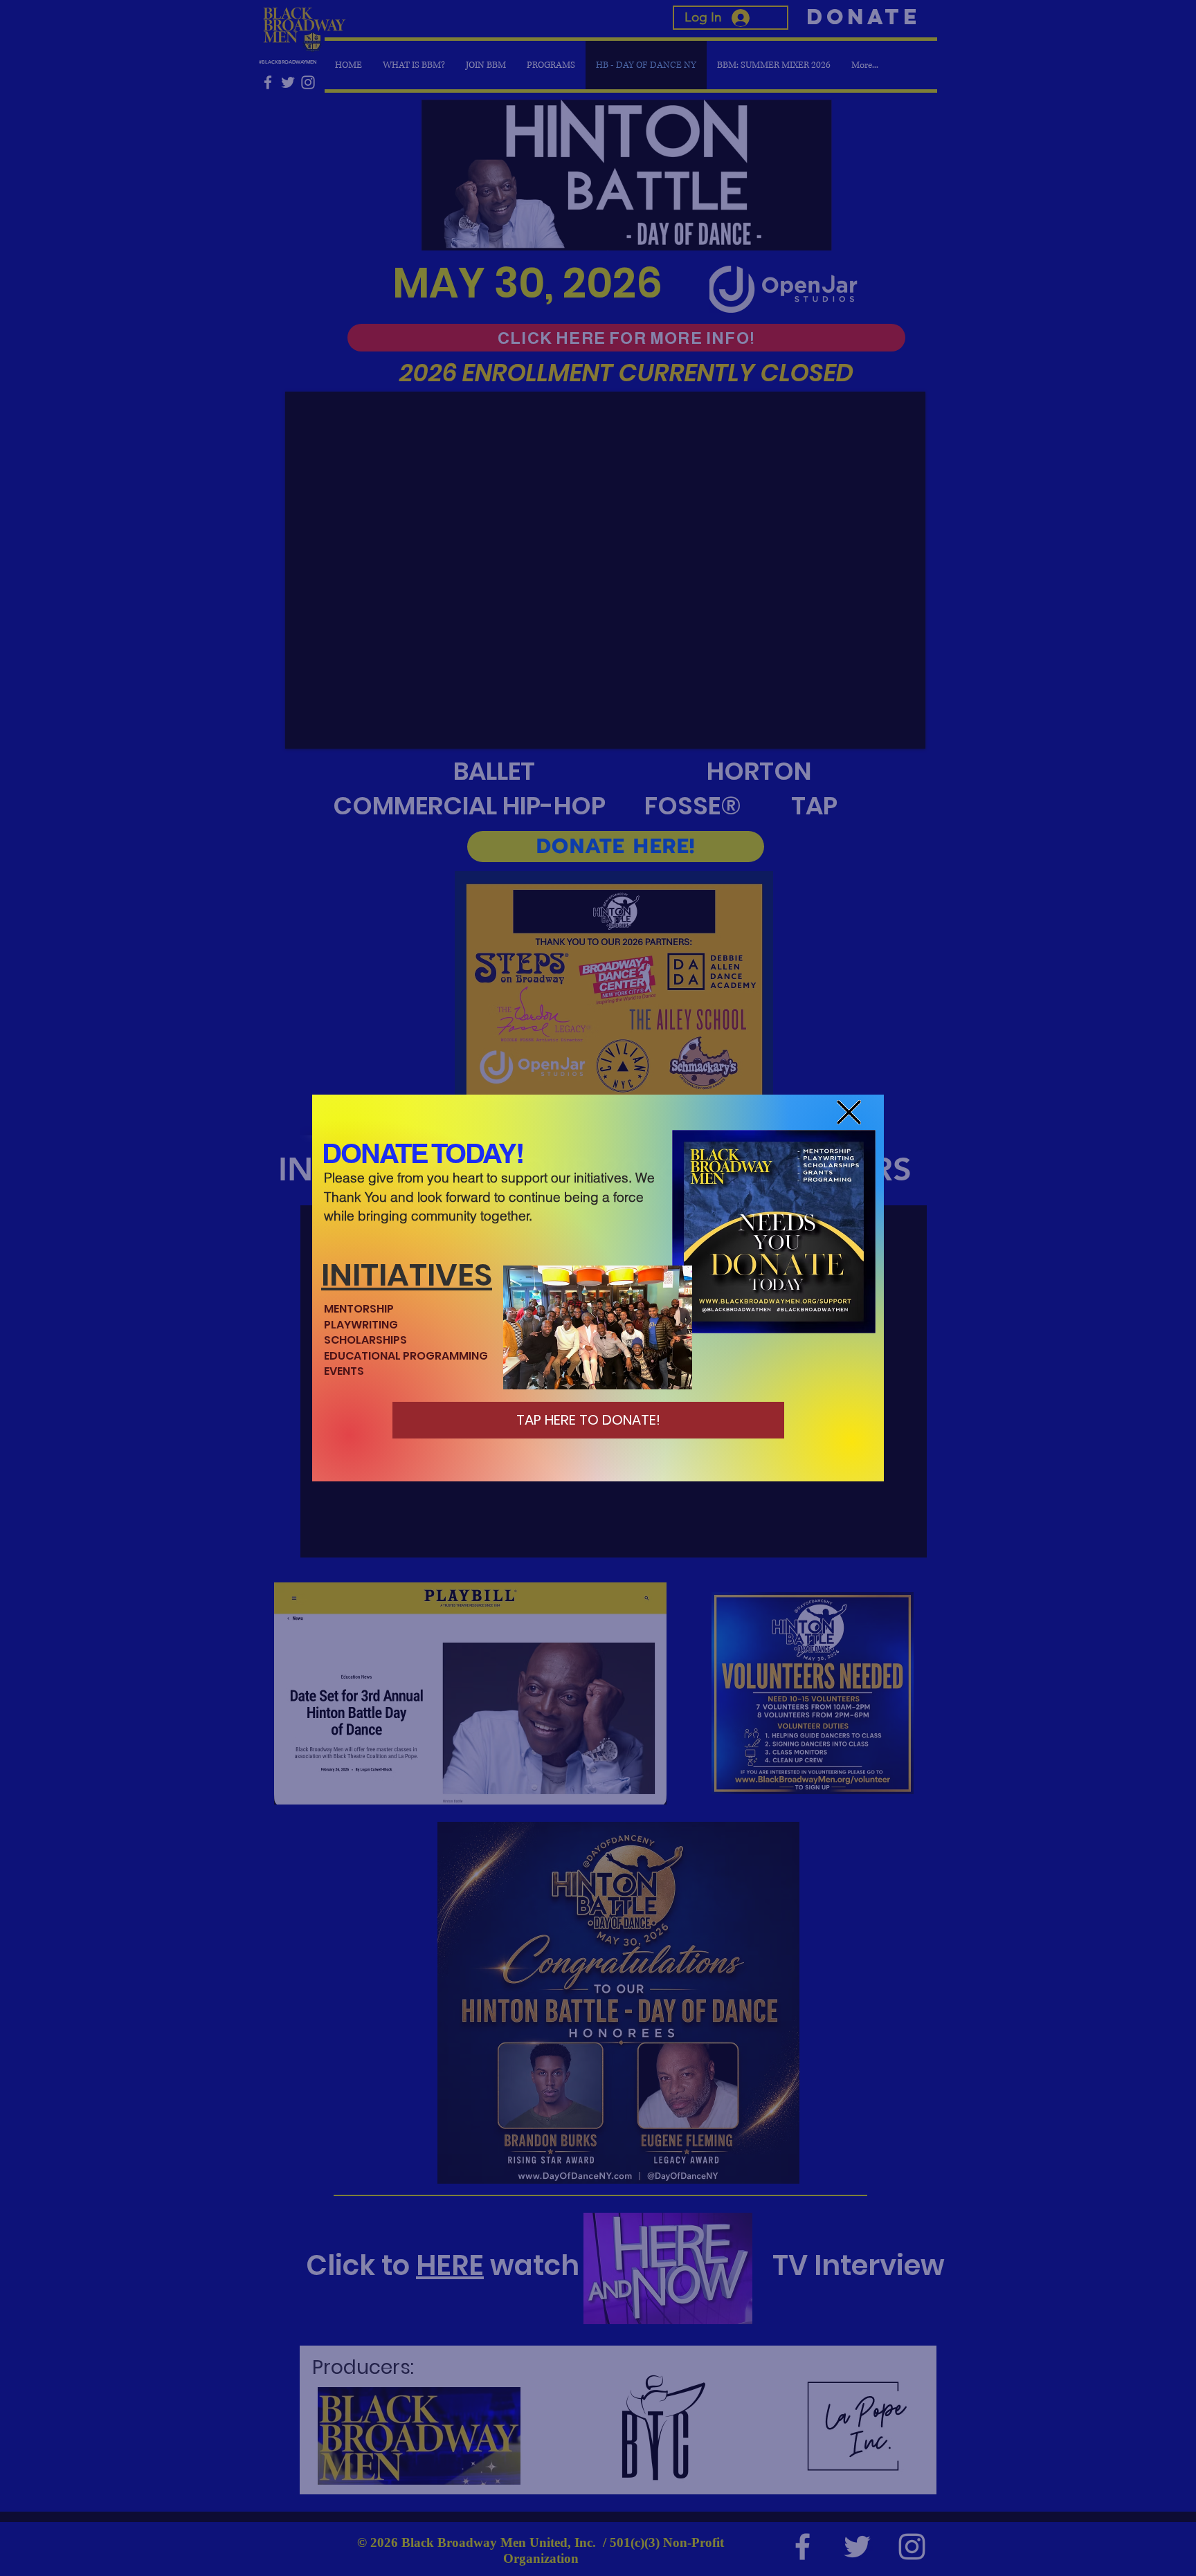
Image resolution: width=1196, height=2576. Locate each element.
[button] (849, 1112)
